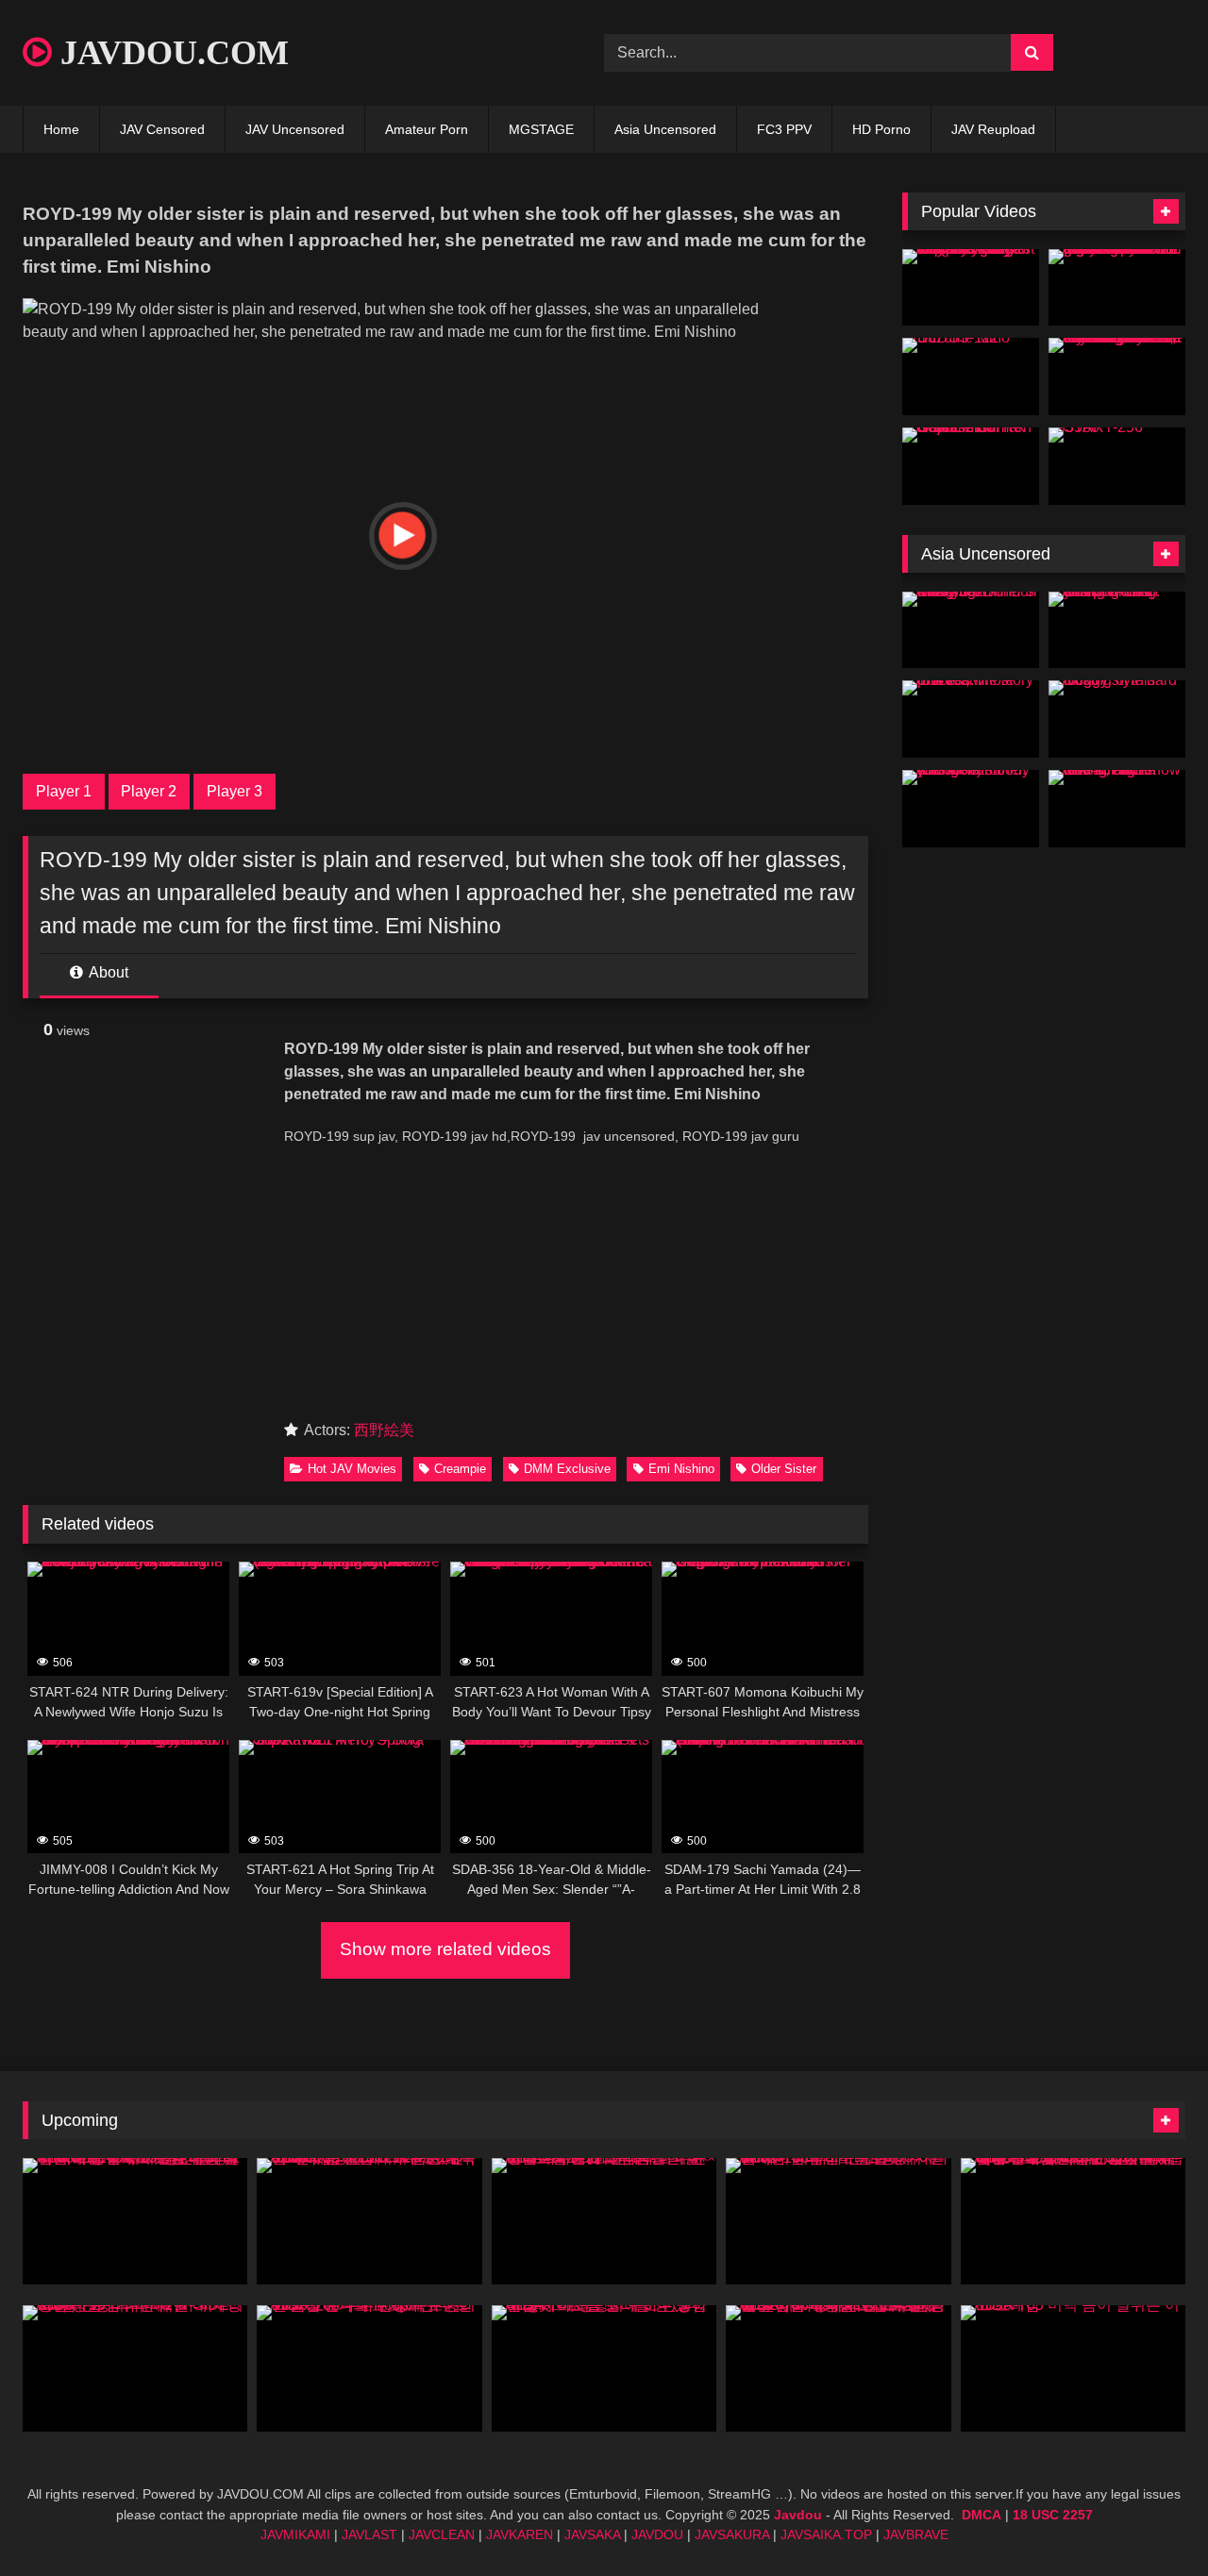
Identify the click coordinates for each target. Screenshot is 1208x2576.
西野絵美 (384, 1430)
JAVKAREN (520, 2534)
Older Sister (784, 1469)
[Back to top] (1149, 2520)
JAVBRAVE (916, 2534)
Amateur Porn (427, 129)
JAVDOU (657, 2534)
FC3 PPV (784, 129)
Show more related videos (445, 1949)
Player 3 (235, 791)
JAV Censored (162, 129)
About (107, 972)
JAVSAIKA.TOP (826, 2534)
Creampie (460, 1469)
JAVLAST (369, 2534)
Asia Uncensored (665, 129)
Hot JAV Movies (352, 1469)
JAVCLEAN (442, 2534)
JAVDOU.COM (170, 53)
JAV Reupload (993, 129)
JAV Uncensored (295, 129)
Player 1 (64, 791)
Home (61, 129)
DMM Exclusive (567, 1469)
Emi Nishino (681, 1469)
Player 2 (149, 791)
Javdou (798, 2515)
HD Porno (881, 129)
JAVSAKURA (732, 2534)
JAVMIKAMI (295, 2534)
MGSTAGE (541, 129)
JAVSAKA (592, 2534)
